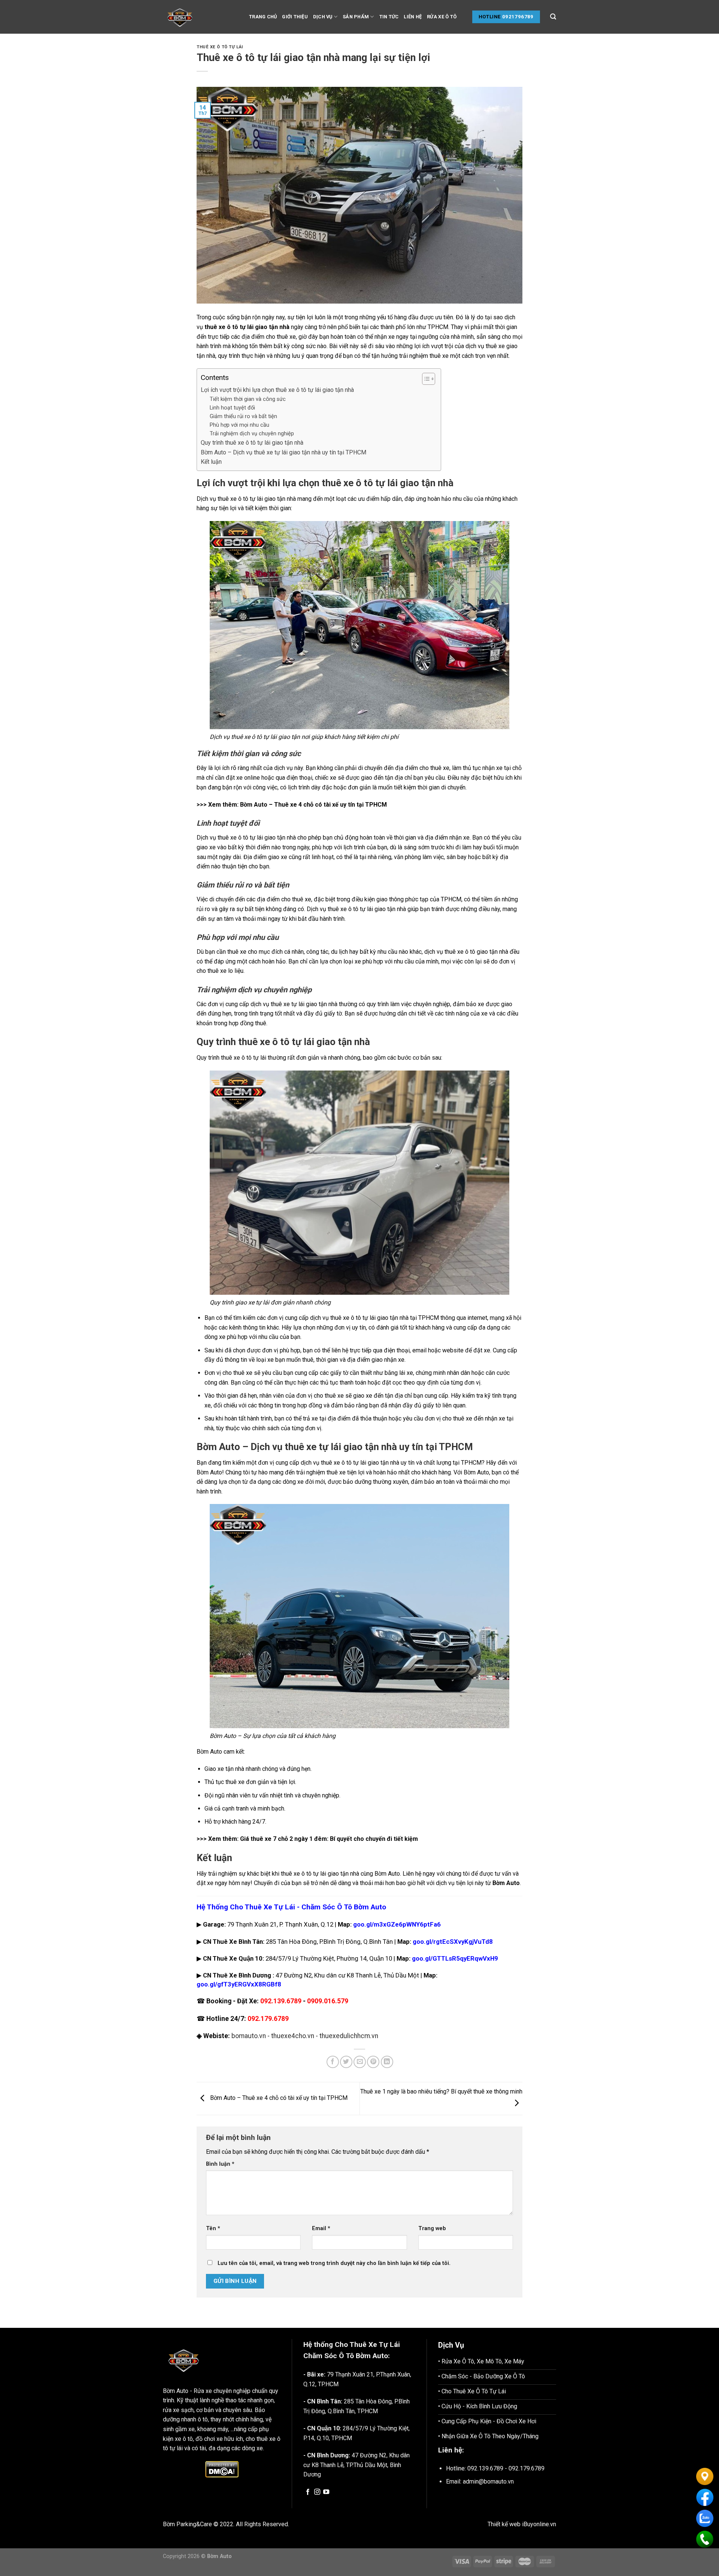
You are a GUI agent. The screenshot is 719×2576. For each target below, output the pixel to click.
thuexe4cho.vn (293, 2036)
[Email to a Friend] (360, 2062)
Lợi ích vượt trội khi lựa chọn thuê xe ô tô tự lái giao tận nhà (277, 390)
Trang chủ (263, 17)
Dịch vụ (323, 17)
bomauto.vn (249, 2036)
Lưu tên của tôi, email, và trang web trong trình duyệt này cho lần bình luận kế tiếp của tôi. (334, 2263)
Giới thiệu (295, 17)
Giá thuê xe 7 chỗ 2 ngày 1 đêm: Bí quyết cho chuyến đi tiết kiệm (329, 1839)
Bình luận (220, 2164)
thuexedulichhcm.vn (349, 2036)
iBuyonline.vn (539, 2524)
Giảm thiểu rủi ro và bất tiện (243, 416)
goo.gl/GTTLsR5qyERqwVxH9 (455, 1958)
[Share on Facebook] (333, 2062)
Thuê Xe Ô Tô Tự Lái (220, 47)
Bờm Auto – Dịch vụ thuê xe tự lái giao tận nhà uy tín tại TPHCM (283, 452)
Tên (213, 2228)
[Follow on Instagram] (317, 2492)
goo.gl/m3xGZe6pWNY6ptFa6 (397, 1924)
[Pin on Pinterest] (373, 2062)
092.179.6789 (268, 2019)
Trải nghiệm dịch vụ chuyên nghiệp (252, 434)
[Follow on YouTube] (326, 2492)
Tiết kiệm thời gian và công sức (248, 399)
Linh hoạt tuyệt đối (232, 408)
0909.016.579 (328, 2001)
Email (321, 2228)
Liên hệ (413, 17)
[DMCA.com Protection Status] (222, 2469)
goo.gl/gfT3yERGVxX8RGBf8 (239, 1984)
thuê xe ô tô (233, 499)
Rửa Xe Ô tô (442, 17)
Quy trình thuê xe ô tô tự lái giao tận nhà (252, 443)
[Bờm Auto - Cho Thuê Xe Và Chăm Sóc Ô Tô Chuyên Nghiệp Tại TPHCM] (200, 17)
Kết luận (211, 462)
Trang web (432, 2228)
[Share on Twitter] (346, 2062)
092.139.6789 (281, 2001)
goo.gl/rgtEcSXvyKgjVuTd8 (453, 1942)
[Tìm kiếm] (553, 17)
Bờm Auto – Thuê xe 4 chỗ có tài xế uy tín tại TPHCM (313, 805)
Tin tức (389, 17)
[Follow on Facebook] (308, 2492)
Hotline (490, 17)
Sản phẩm (356, 17)
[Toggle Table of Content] (425, 379)
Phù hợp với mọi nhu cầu (239, 425)
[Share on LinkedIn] (387, 2062)
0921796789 (518, 17)
